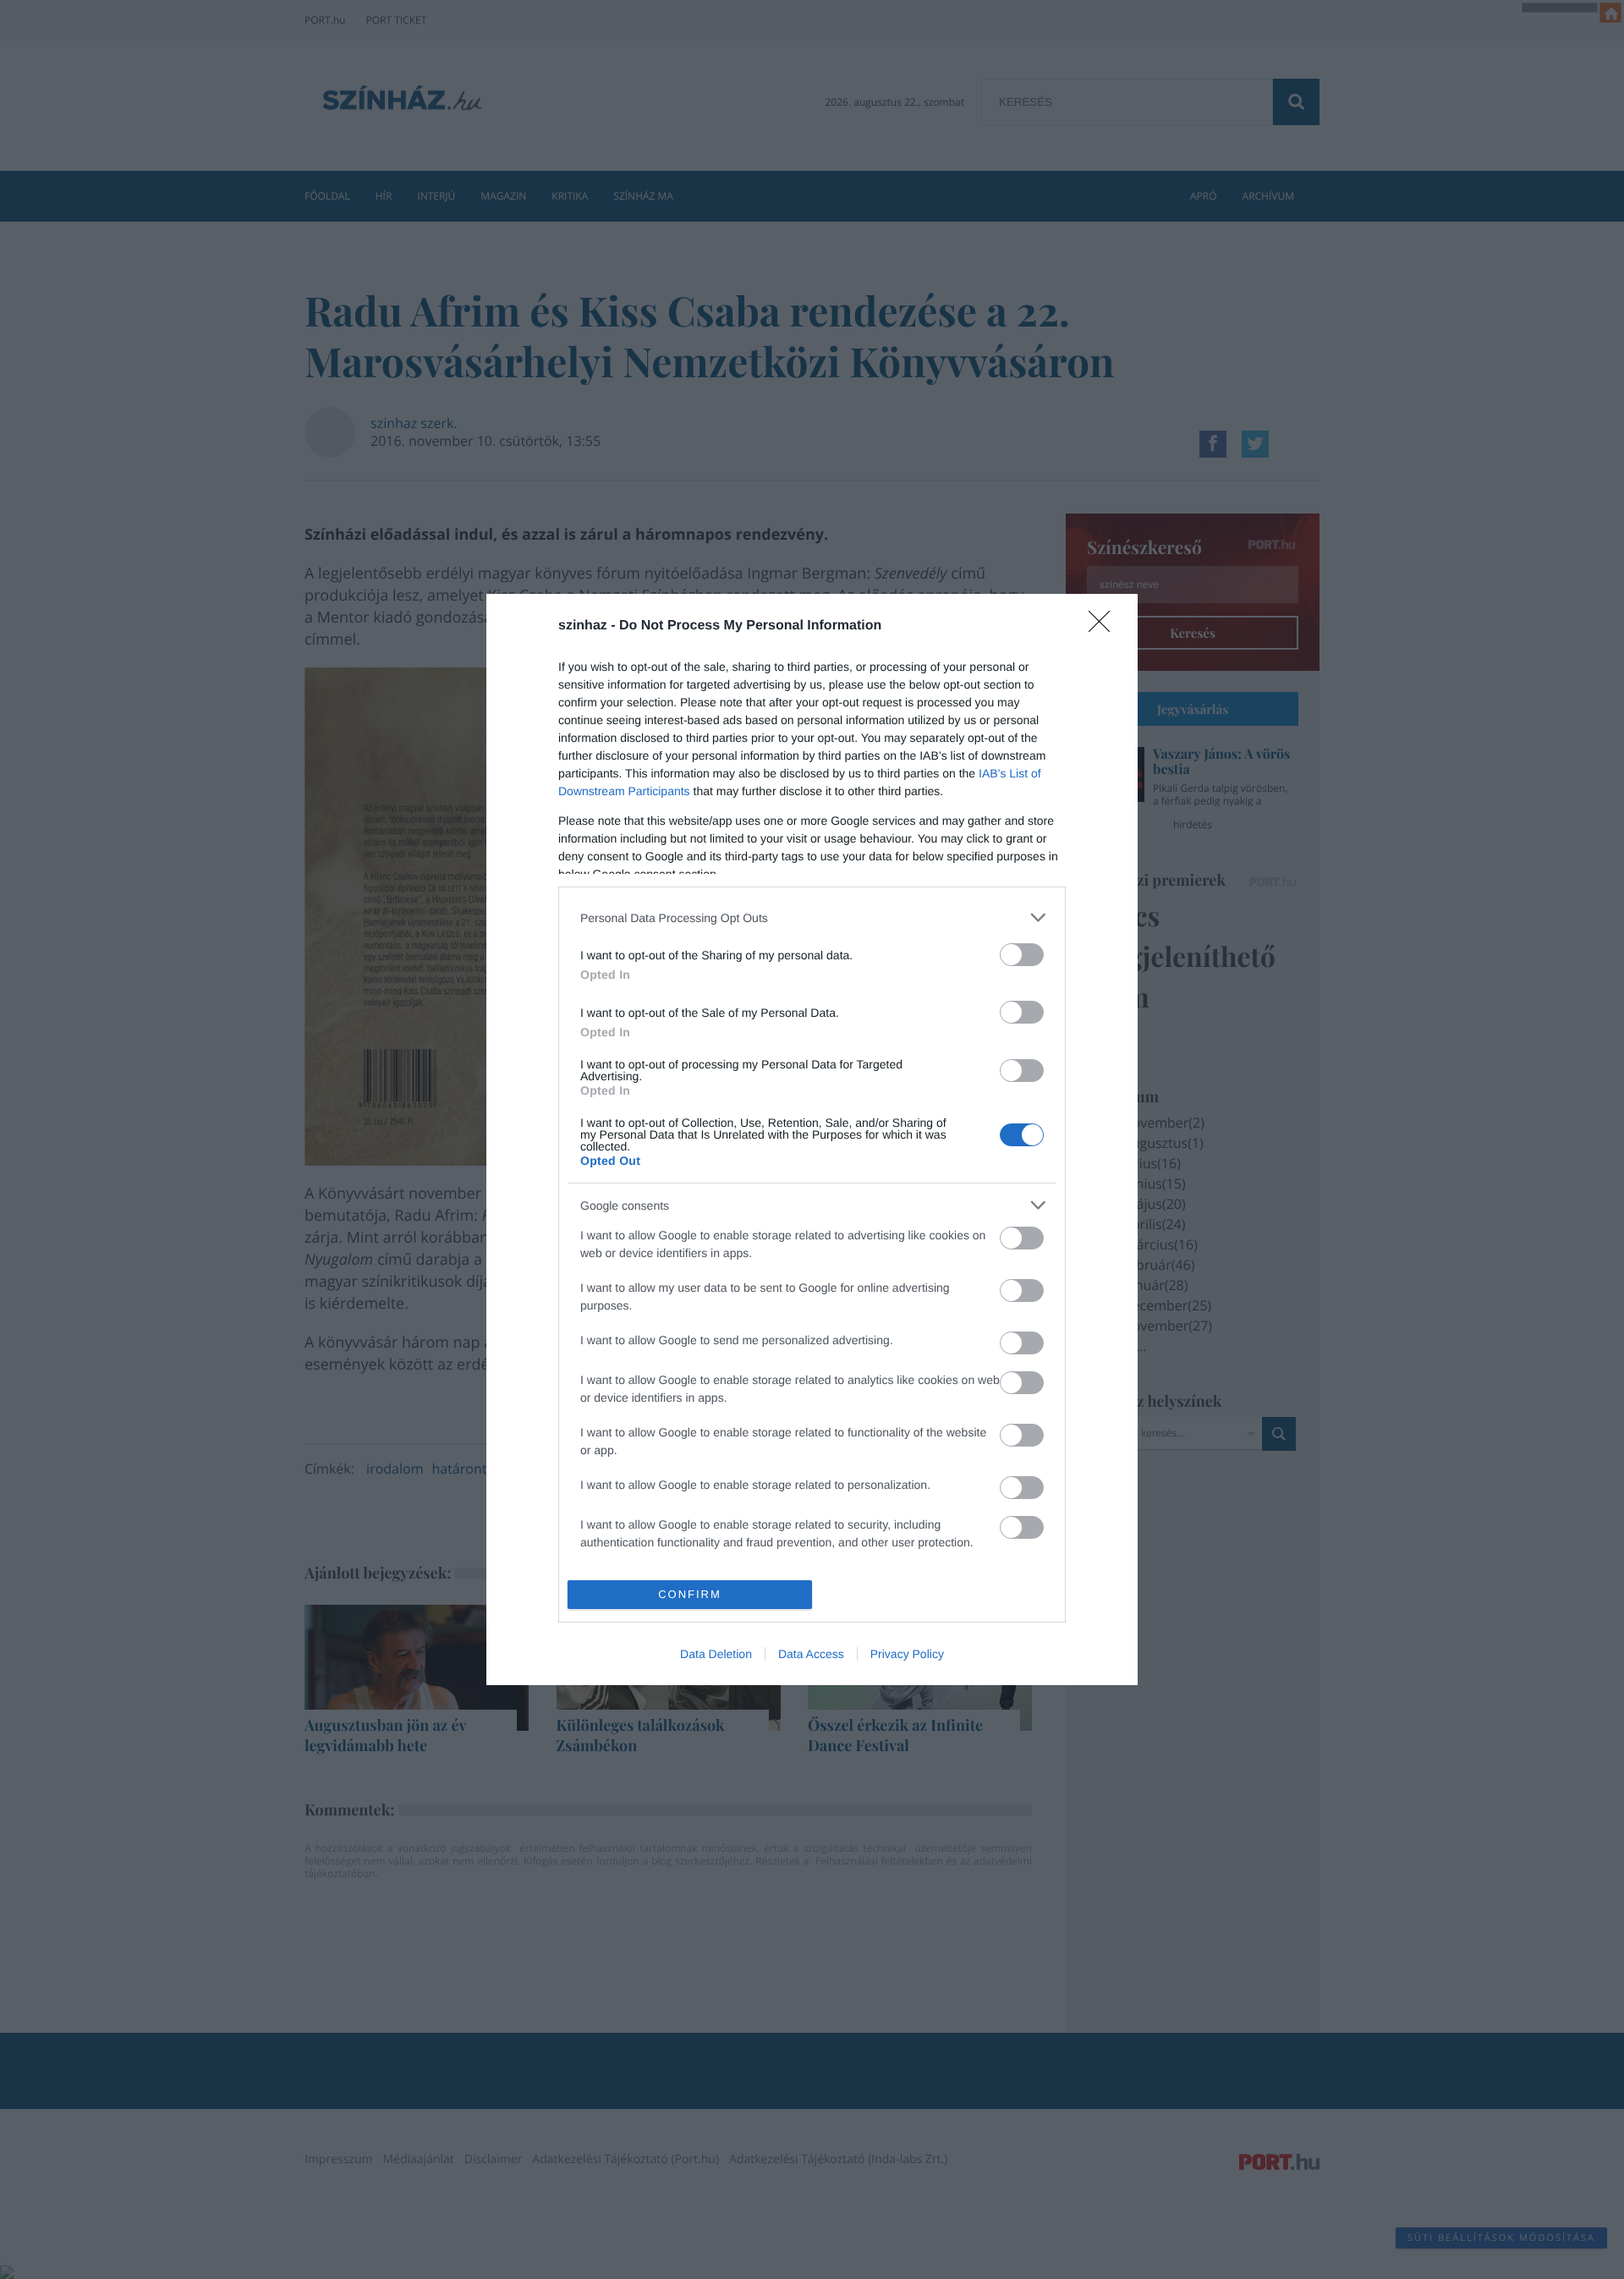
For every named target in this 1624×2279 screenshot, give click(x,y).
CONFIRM (690, 1594)
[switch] (1022, 955)
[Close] (1105, 627)
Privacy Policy (907, 1654)
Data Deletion (716, 1654)
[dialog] (812, 1139)
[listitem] (812, 917)
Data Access (811, 1654)
